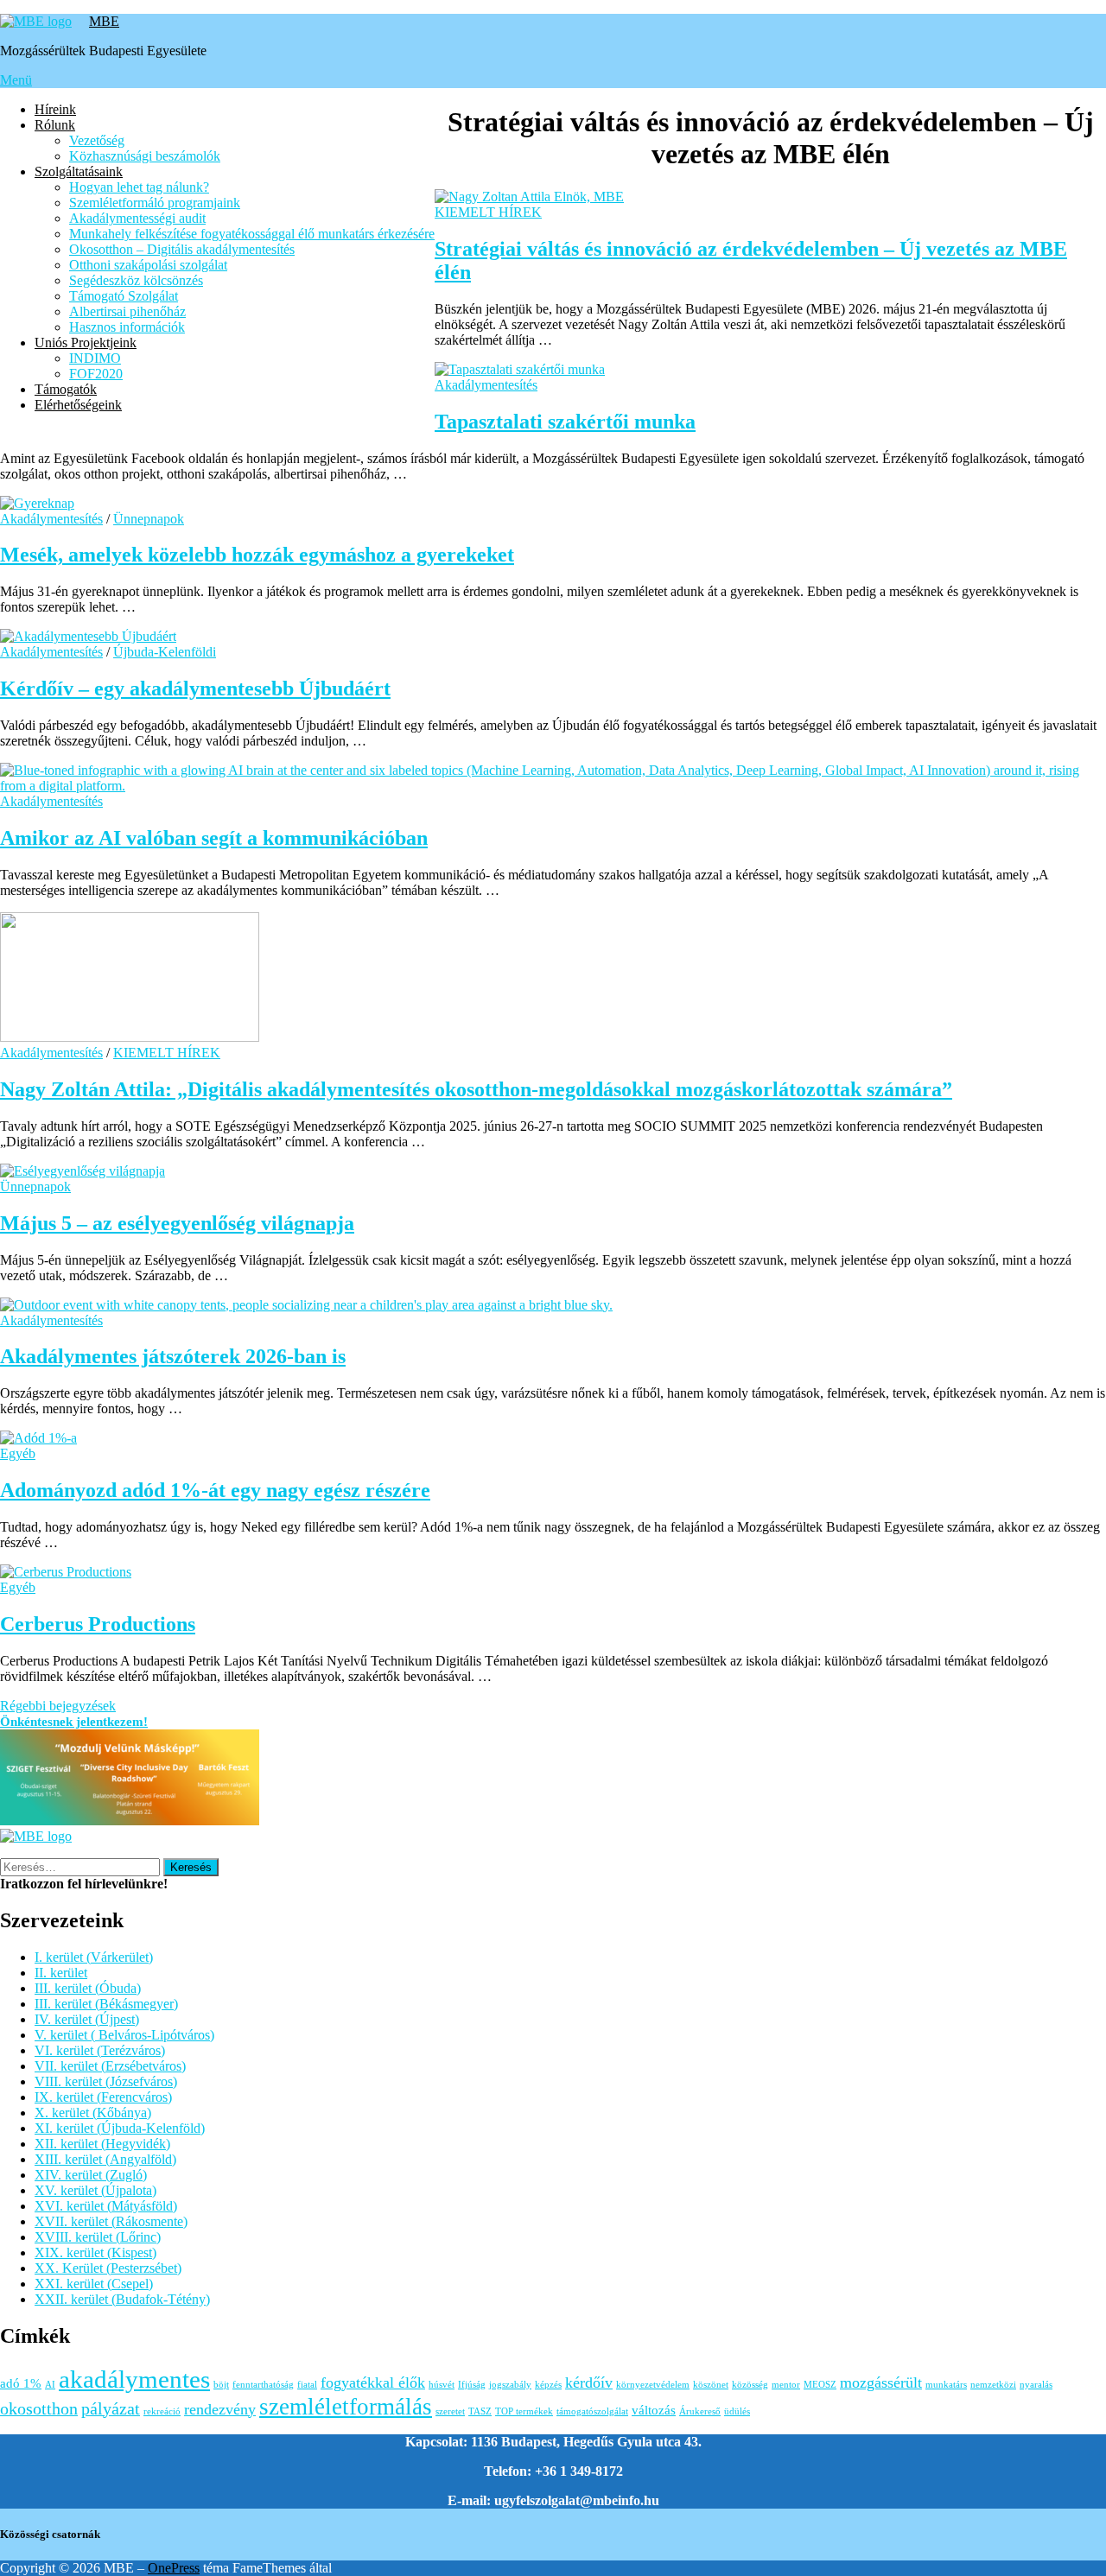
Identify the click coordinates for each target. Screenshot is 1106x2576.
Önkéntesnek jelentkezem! (74, 1722)
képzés (548, 2385)
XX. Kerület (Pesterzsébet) (108, 2268)
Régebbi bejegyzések (58, 1706)
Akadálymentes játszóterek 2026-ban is (173, 1356)
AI (50, 2385)
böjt (221, 2385)
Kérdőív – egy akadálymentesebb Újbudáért (195, 688)
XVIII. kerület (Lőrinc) (98, 2237)
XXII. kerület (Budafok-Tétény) (122, 2299)
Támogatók (66, 389)
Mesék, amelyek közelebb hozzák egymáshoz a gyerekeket (257, 555)
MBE (104, 21)
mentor (786, 2385)
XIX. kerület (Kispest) (95, 2252)
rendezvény (220, 2409)
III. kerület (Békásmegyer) (106, 2004)
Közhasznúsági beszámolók (145, 156)
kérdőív (589, 2382)
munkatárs (946, 2385)
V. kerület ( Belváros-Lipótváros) (124, 2035)
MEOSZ (820, 2385)
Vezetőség (97, 140)
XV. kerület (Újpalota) (95, 2190)
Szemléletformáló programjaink (155, 203)
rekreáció (162, 2411)
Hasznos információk (127, 327)
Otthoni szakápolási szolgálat (148, 265)
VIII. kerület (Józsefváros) (106, 2081)
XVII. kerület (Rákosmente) (111, 2221)
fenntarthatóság (263, 2385)
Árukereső (700, 2411)
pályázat (111, 2408)
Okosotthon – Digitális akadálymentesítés (182, 249)
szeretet (450, 2411)
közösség (750, 2385)
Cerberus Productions (98, 1624)
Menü (16, 80)
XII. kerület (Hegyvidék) (102, 2144)
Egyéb (18, 1453)
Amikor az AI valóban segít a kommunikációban (214, 838)
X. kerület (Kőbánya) (93, 2113)
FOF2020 (96, 374)
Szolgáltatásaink (79, 171)
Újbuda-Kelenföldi (165, 652)
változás (654, 2410)
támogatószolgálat (592, 2411)
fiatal (307, 2385)
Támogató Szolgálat (124, 296)
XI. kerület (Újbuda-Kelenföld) (120, 2128)
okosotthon (39, 2408)
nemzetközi (993, 2385)
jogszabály (510, 2385)
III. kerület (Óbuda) (88, 1988)
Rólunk (55, 125)
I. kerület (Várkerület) (94, 1957)
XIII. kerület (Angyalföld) (105, 2159)
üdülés (737, 2411)
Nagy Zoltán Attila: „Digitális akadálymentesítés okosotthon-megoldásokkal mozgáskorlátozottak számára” (476, 1089)
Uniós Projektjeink (86, 343)
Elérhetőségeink (78, 405)
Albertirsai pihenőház (127, 311)
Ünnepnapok (149, 519)
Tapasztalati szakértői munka (565, 422)
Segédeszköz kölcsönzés (136, 280)
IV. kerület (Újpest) (87, 2019)
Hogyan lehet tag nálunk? (139, 187)
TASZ (480, 2411)
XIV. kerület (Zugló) (91, 2175)
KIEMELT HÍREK (488, 212)
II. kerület (61, 1973)
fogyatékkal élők (373, 2382)
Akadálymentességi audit (137, 218)
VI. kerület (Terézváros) (100, 2050)
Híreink (55, 109)
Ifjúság (472, 2385)
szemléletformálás (346, 2407)
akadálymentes (134, 2379)
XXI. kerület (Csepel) (94, 2284)
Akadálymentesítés (486, 385)
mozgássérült (881, 2382)
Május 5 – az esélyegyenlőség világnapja (177, 1223)
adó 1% (21, 2383)
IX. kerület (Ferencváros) (103, 2097)
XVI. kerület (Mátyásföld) (106, 2206)
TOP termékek (524, 2411)
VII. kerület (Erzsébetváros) (110, 2066)
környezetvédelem (653, 2385)
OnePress (174, 2568)
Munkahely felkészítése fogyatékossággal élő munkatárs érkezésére (252, 234)
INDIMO (95, 358)
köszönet (711, 2385)
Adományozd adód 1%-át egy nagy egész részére (215, 1490)
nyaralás (1036, 2385)
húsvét (442, 2385)
